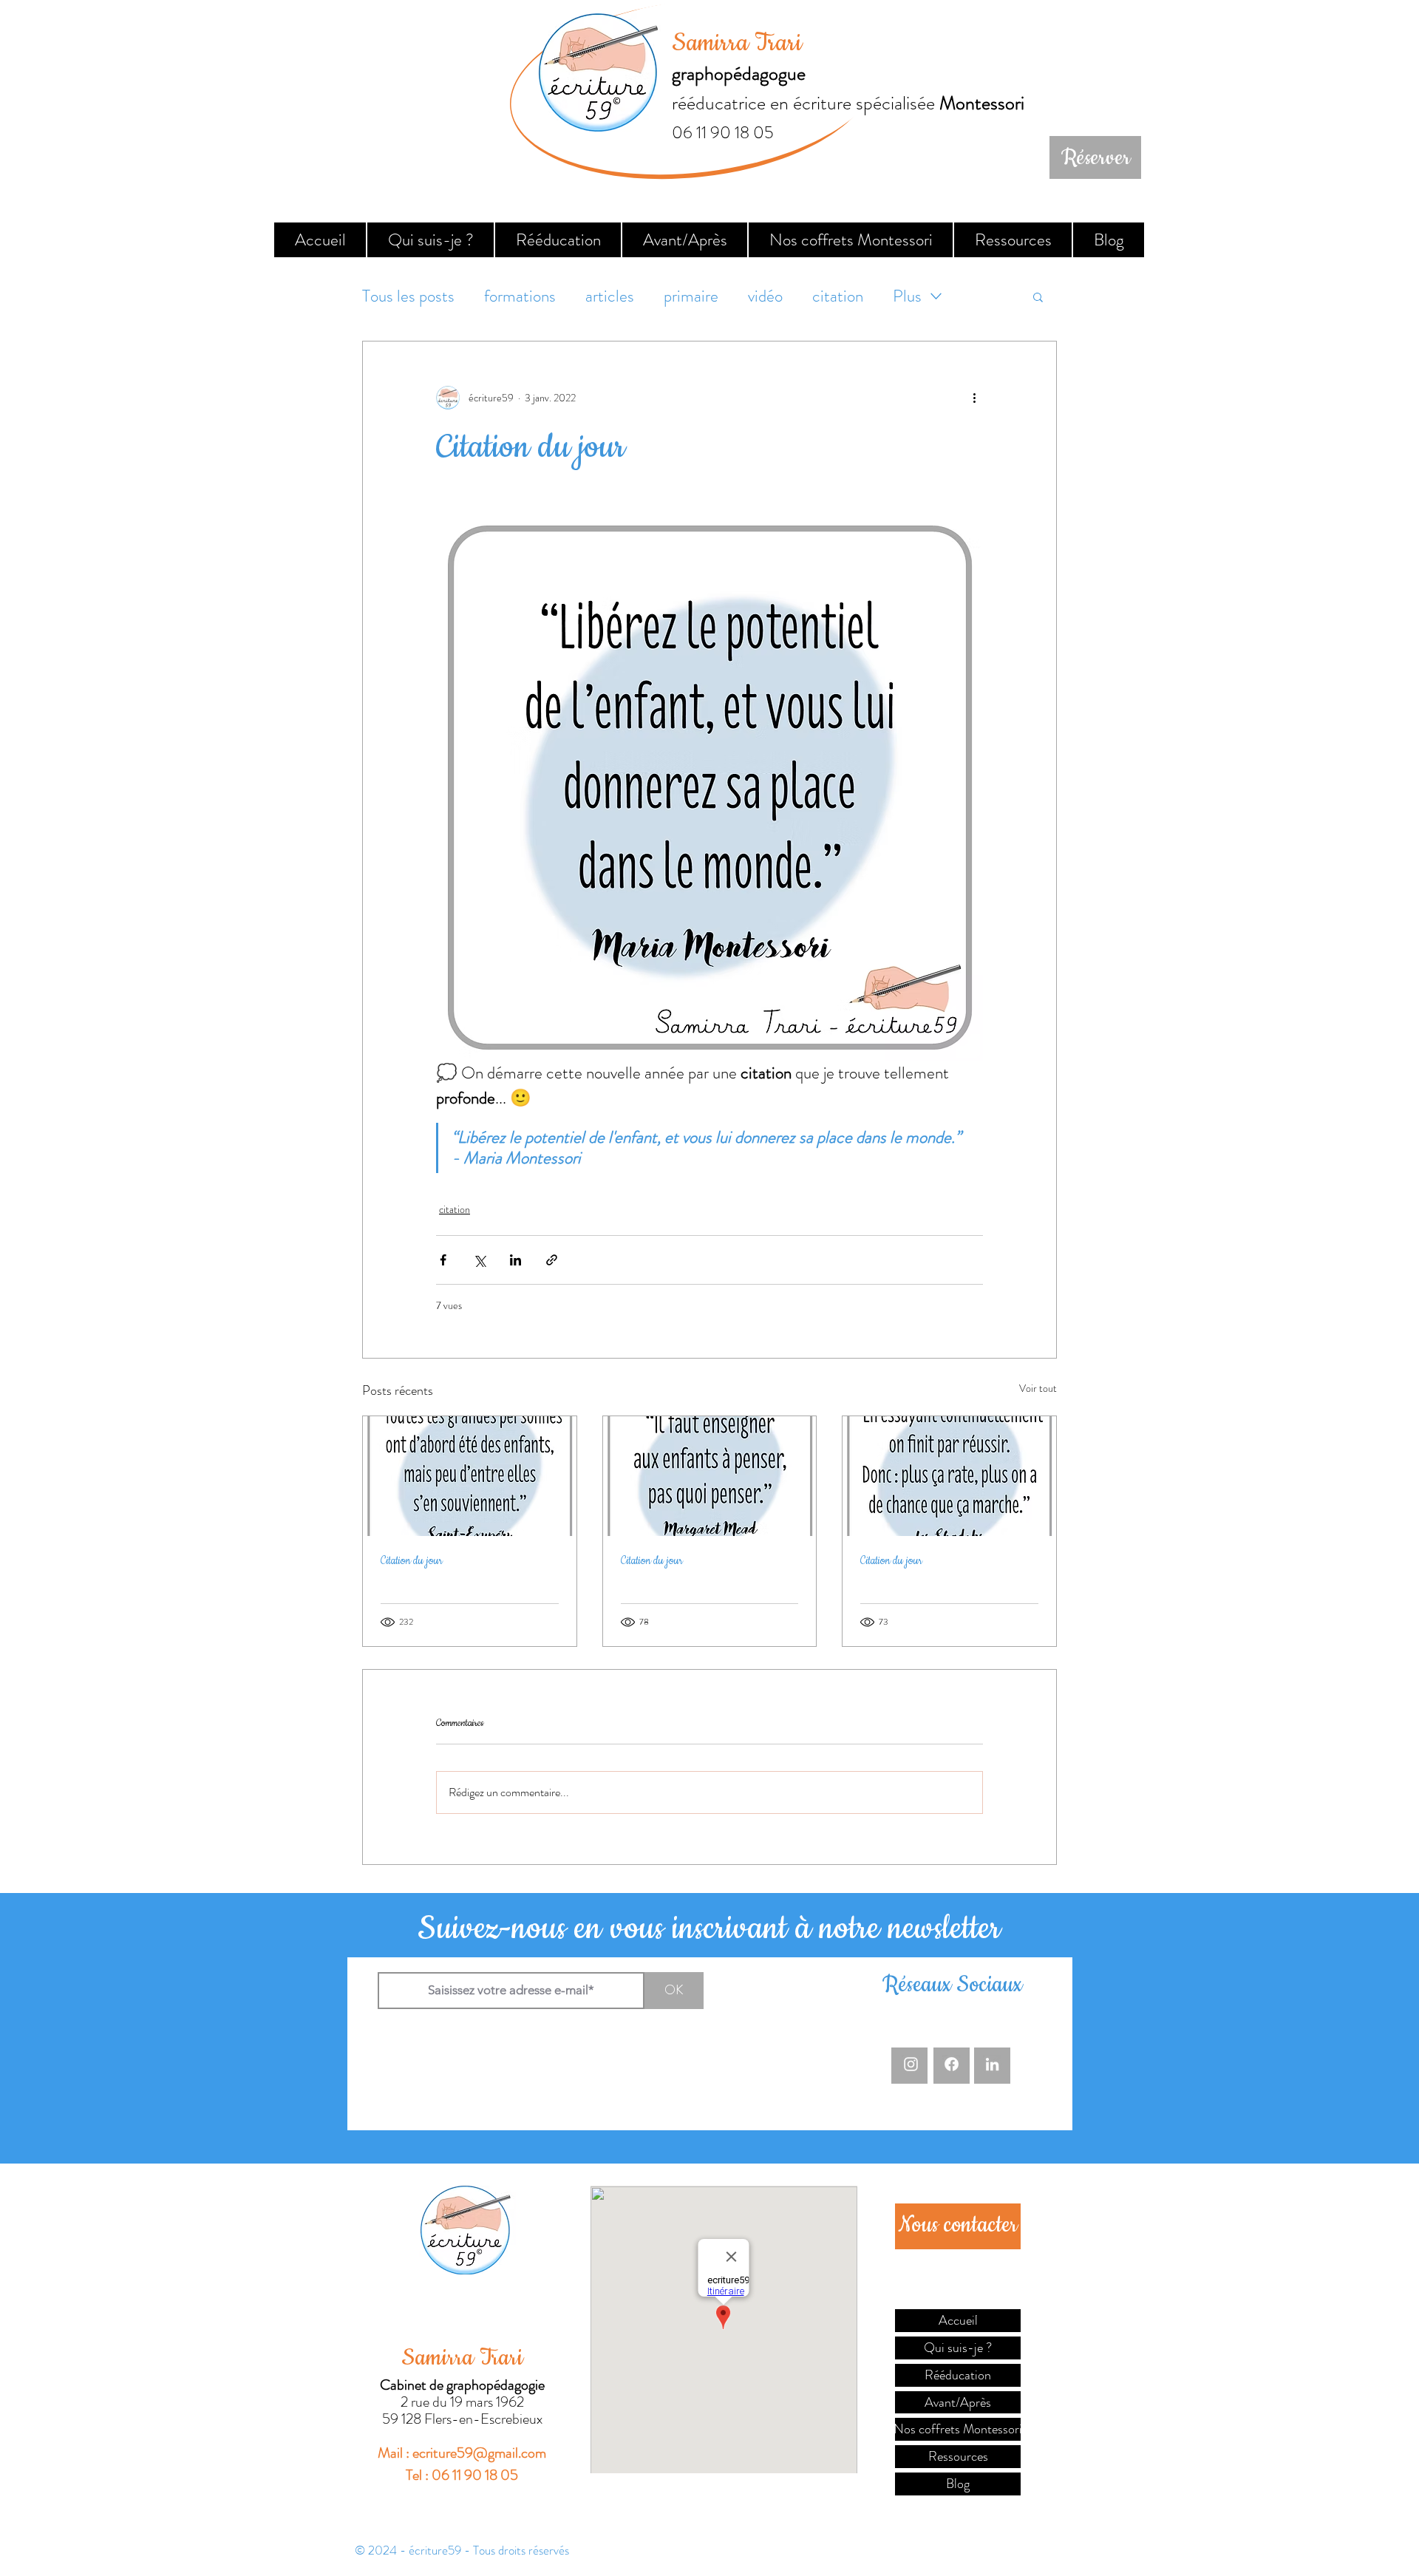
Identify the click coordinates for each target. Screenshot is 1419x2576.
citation (838, 296)
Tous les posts (408, 296)
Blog (958, 2484)
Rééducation (958, 2375)
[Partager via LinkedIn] (515, 1260)
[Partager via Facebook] (443, 1260)
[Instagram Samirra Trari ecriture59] (911, 2064)
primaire (691, 296)
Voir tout (1038, 1388)
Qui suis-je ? (958, 2348)
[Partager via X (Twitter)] (479, 1260)
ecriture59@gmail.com (479, 2453)
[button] (1038, 296)
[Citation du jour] (470, 1476)
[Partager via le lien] (552, 1260)
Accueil (958, 2320)
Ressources (958, 2456)
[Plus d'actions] (974, 398)
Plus (907, 296)
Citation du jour (412, 1561)
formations (520, 296)
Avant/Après (958, 2402)
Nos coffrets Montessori (958, 2429)
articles (610, 296)
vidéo (765, 296)
